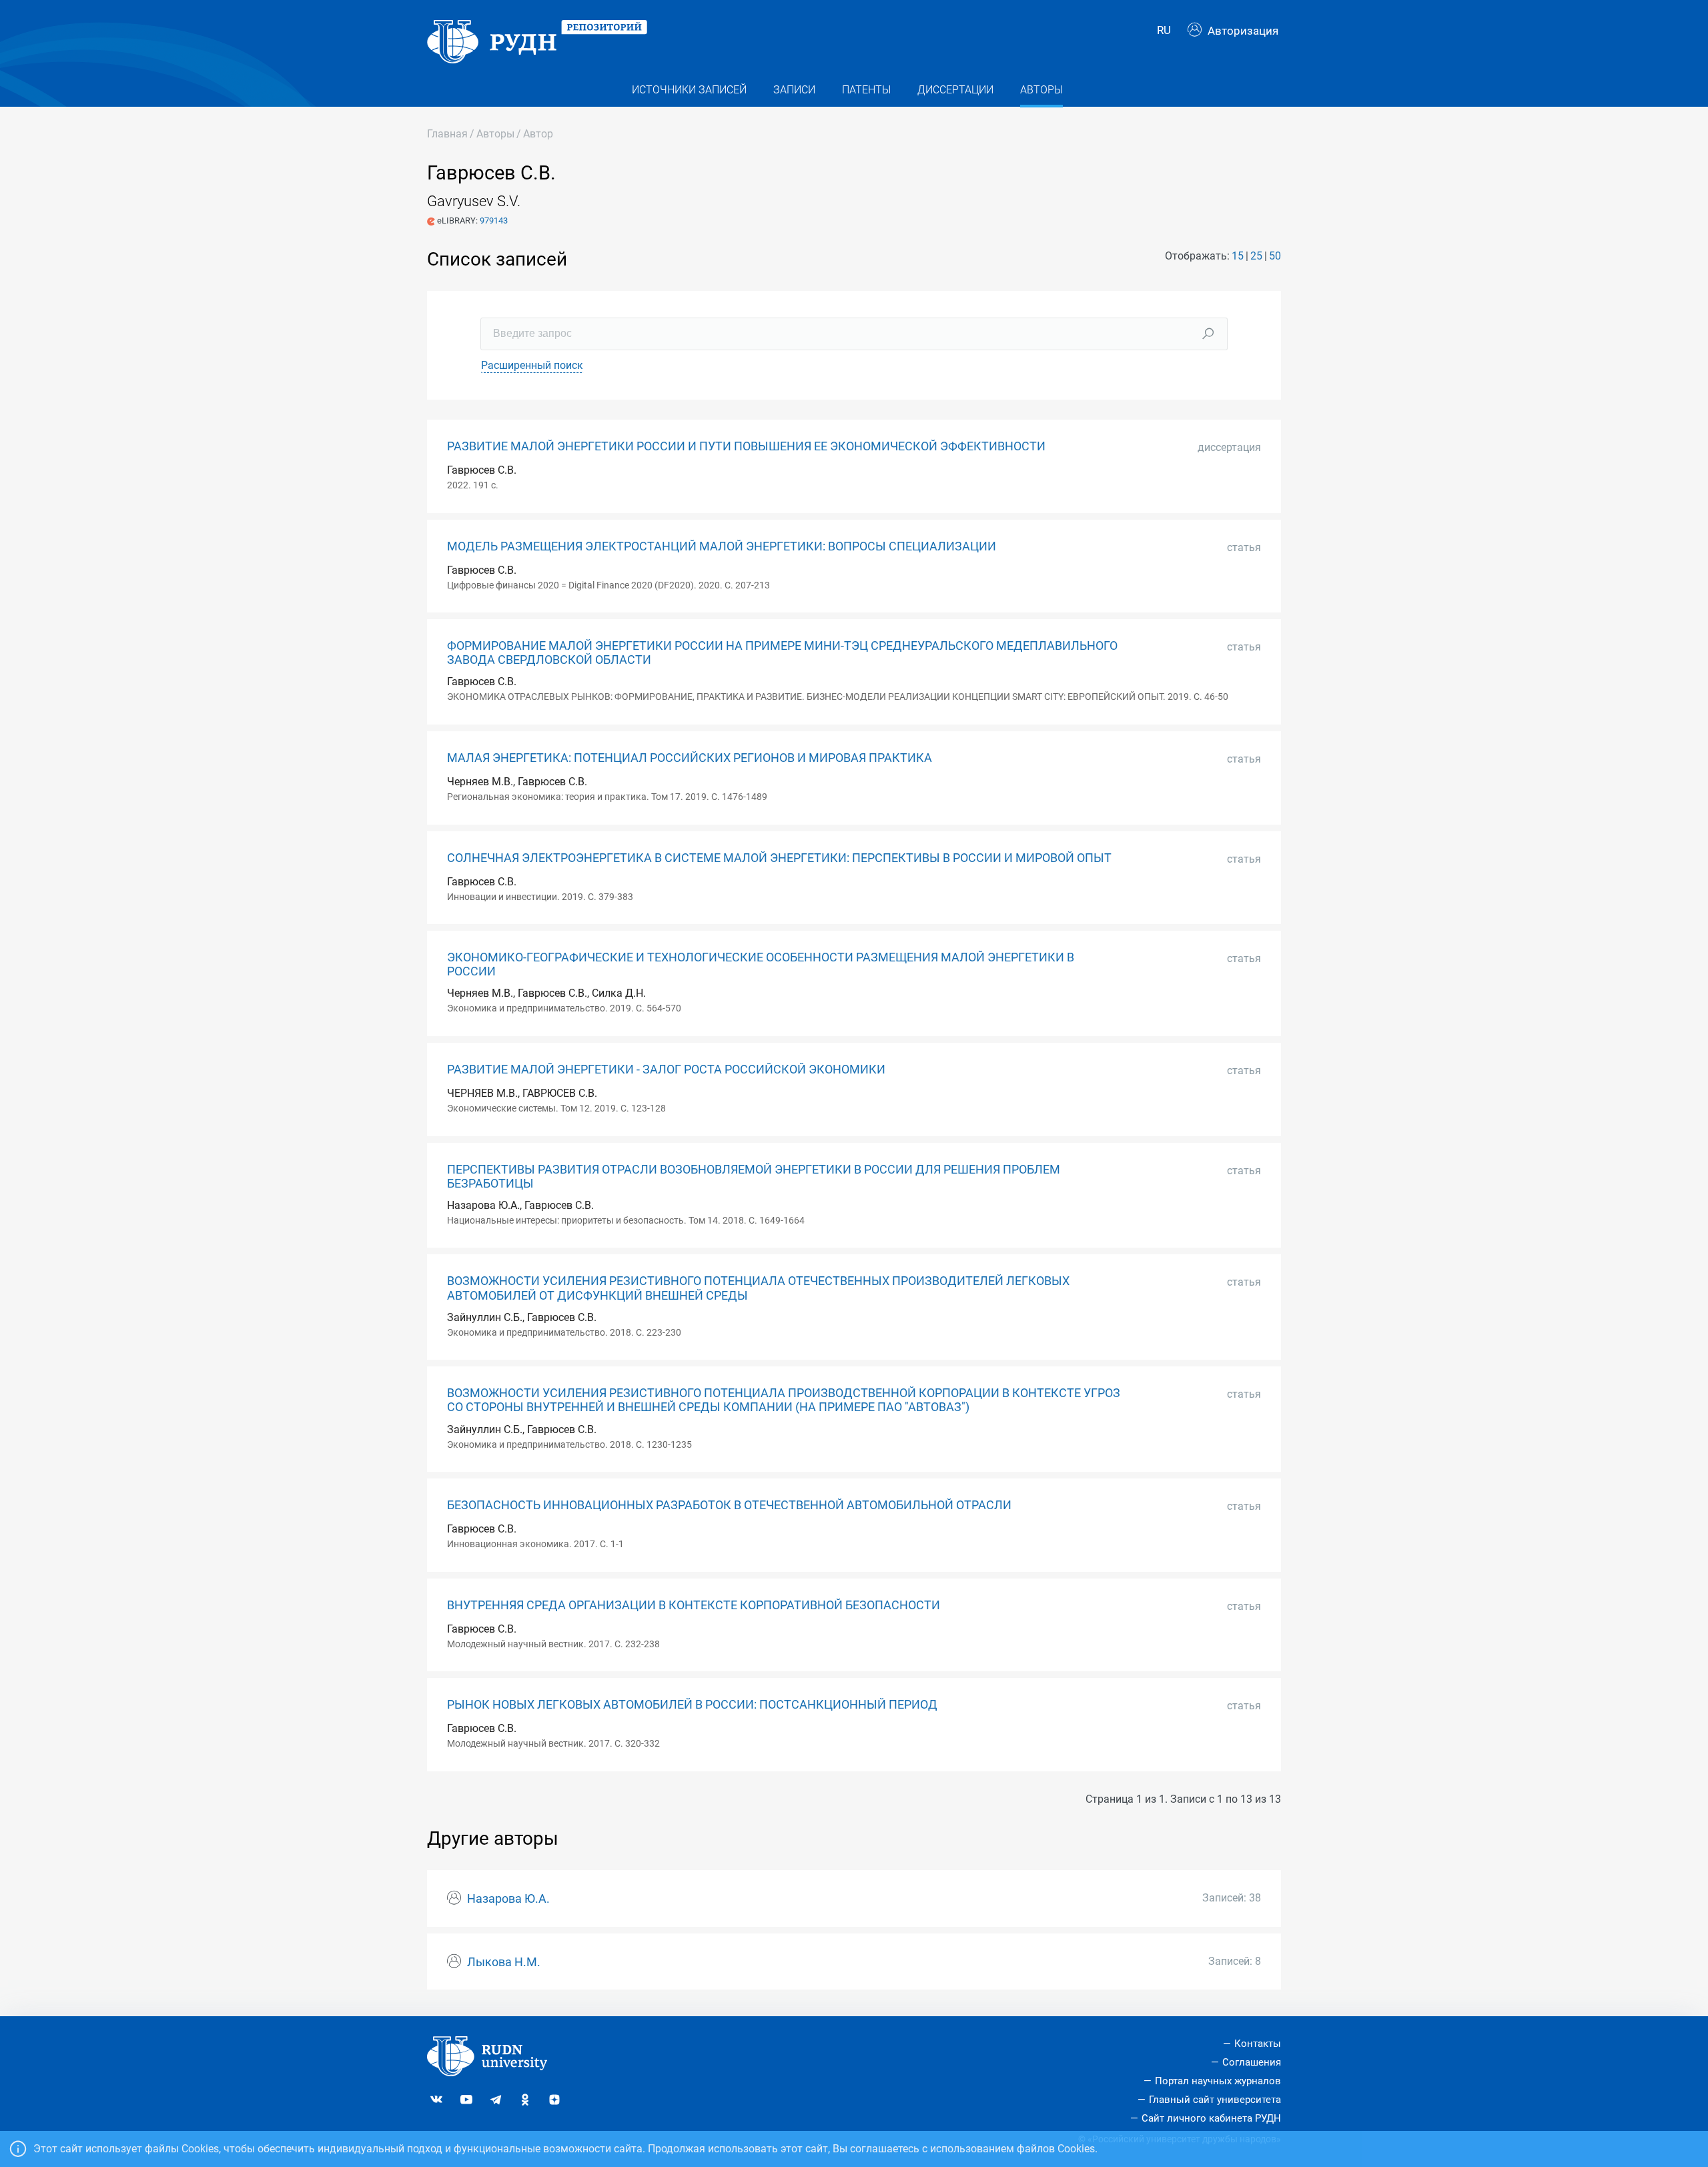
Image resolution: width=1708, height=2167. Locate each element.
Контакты (1258, 2044)
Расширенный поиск (532, 365)
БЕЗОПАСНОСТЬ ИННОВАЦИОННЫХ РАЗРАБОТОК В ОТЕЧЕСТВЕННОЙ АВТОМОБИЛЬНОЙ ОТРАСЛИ (729, 1505)
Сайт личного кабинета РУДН (1211, 2118)
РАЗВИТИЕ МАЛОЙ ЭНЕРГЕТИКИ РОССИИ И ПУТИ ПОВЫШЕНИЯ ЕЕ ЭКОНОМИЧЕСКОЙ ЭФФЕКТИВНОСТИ (746, 446)
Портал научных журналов (1218, 2081)
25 (1256, 256)
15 (1238, 256)
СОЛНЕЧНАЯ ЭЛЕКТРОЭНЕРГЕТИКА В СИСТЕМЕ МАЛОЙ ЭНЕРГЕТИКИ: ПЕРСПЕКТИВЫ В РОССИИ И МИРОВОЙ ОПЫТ (779, 858)
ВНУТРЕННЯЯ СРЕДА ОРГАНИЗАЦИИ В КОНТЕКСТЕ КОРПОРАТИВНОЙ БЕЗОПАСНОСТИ (694, 1605)
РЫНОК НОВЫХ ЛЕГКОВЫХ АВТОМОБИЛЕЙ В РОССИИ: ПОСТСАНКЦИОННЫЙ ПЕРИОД (692, 1705)
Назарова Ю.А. (508, 1899)
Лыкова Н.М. (504, 1962)
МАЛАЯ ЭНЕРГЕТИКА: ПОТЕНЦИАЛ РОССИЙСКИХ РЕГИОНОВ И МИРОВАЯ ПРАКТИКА (690, 758)
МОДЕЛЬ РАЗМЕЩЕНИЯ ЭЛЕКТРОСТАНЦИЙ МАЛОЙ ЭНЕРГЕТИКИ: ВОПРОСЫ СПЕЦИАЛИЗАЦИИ (722, 546)
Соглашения (1252, 2062)
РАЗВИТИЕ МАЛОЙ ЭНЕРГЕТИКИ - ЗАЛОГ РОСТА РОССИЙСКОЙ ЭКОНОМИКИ (666, 1069)
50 (1275, 256)
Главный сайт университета (1215, 2100)
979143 (494, 221)
